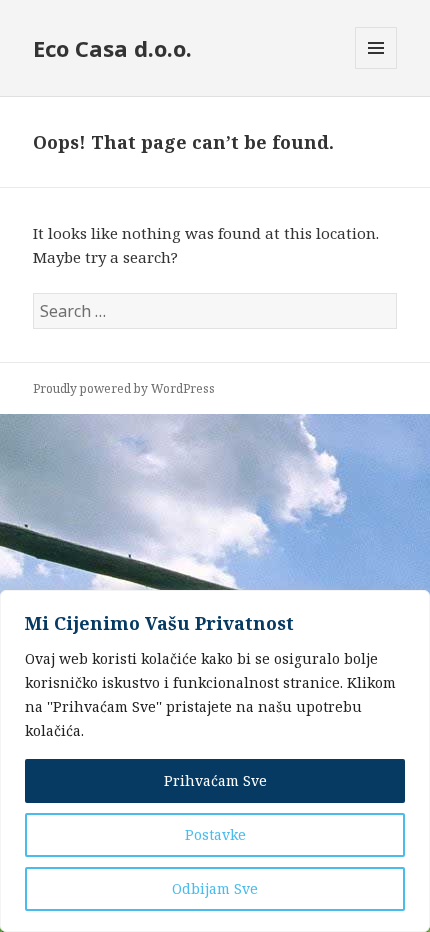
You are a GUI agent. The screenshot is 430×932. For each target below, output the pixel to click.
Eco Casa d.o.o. (112, 48)
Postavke (215, 834)
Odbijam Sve (215, 888)
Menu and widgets (376, 68)
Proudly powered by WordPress (124, 388)
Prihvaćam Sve (215, 780)
